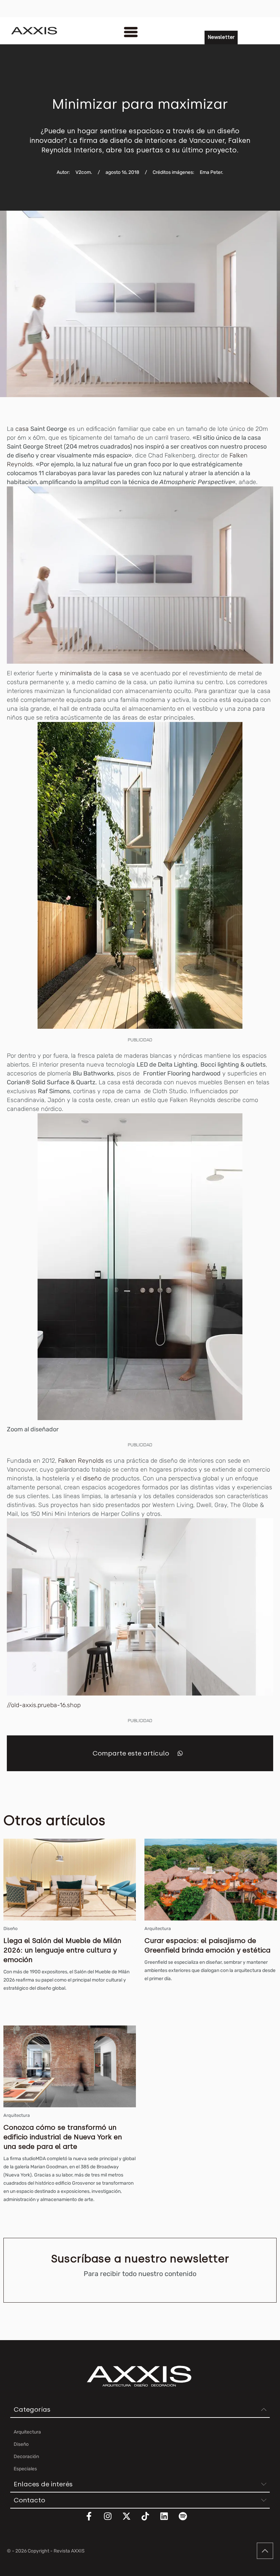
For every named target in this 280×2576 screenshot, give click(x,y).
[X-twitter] (131, 2520)
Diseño (10, 1929)
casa (22, 429)
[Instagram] (112, 2520)
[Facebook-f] (93, 2520)
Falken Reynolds (80, 1461)
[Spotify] (187, 2520)
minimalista (76, 673)
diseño (92, 1478)
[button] (180, 1753)
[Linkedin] (168, 2520)
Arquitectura (158, 1929)
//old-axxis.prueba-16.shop (44, 1705)
